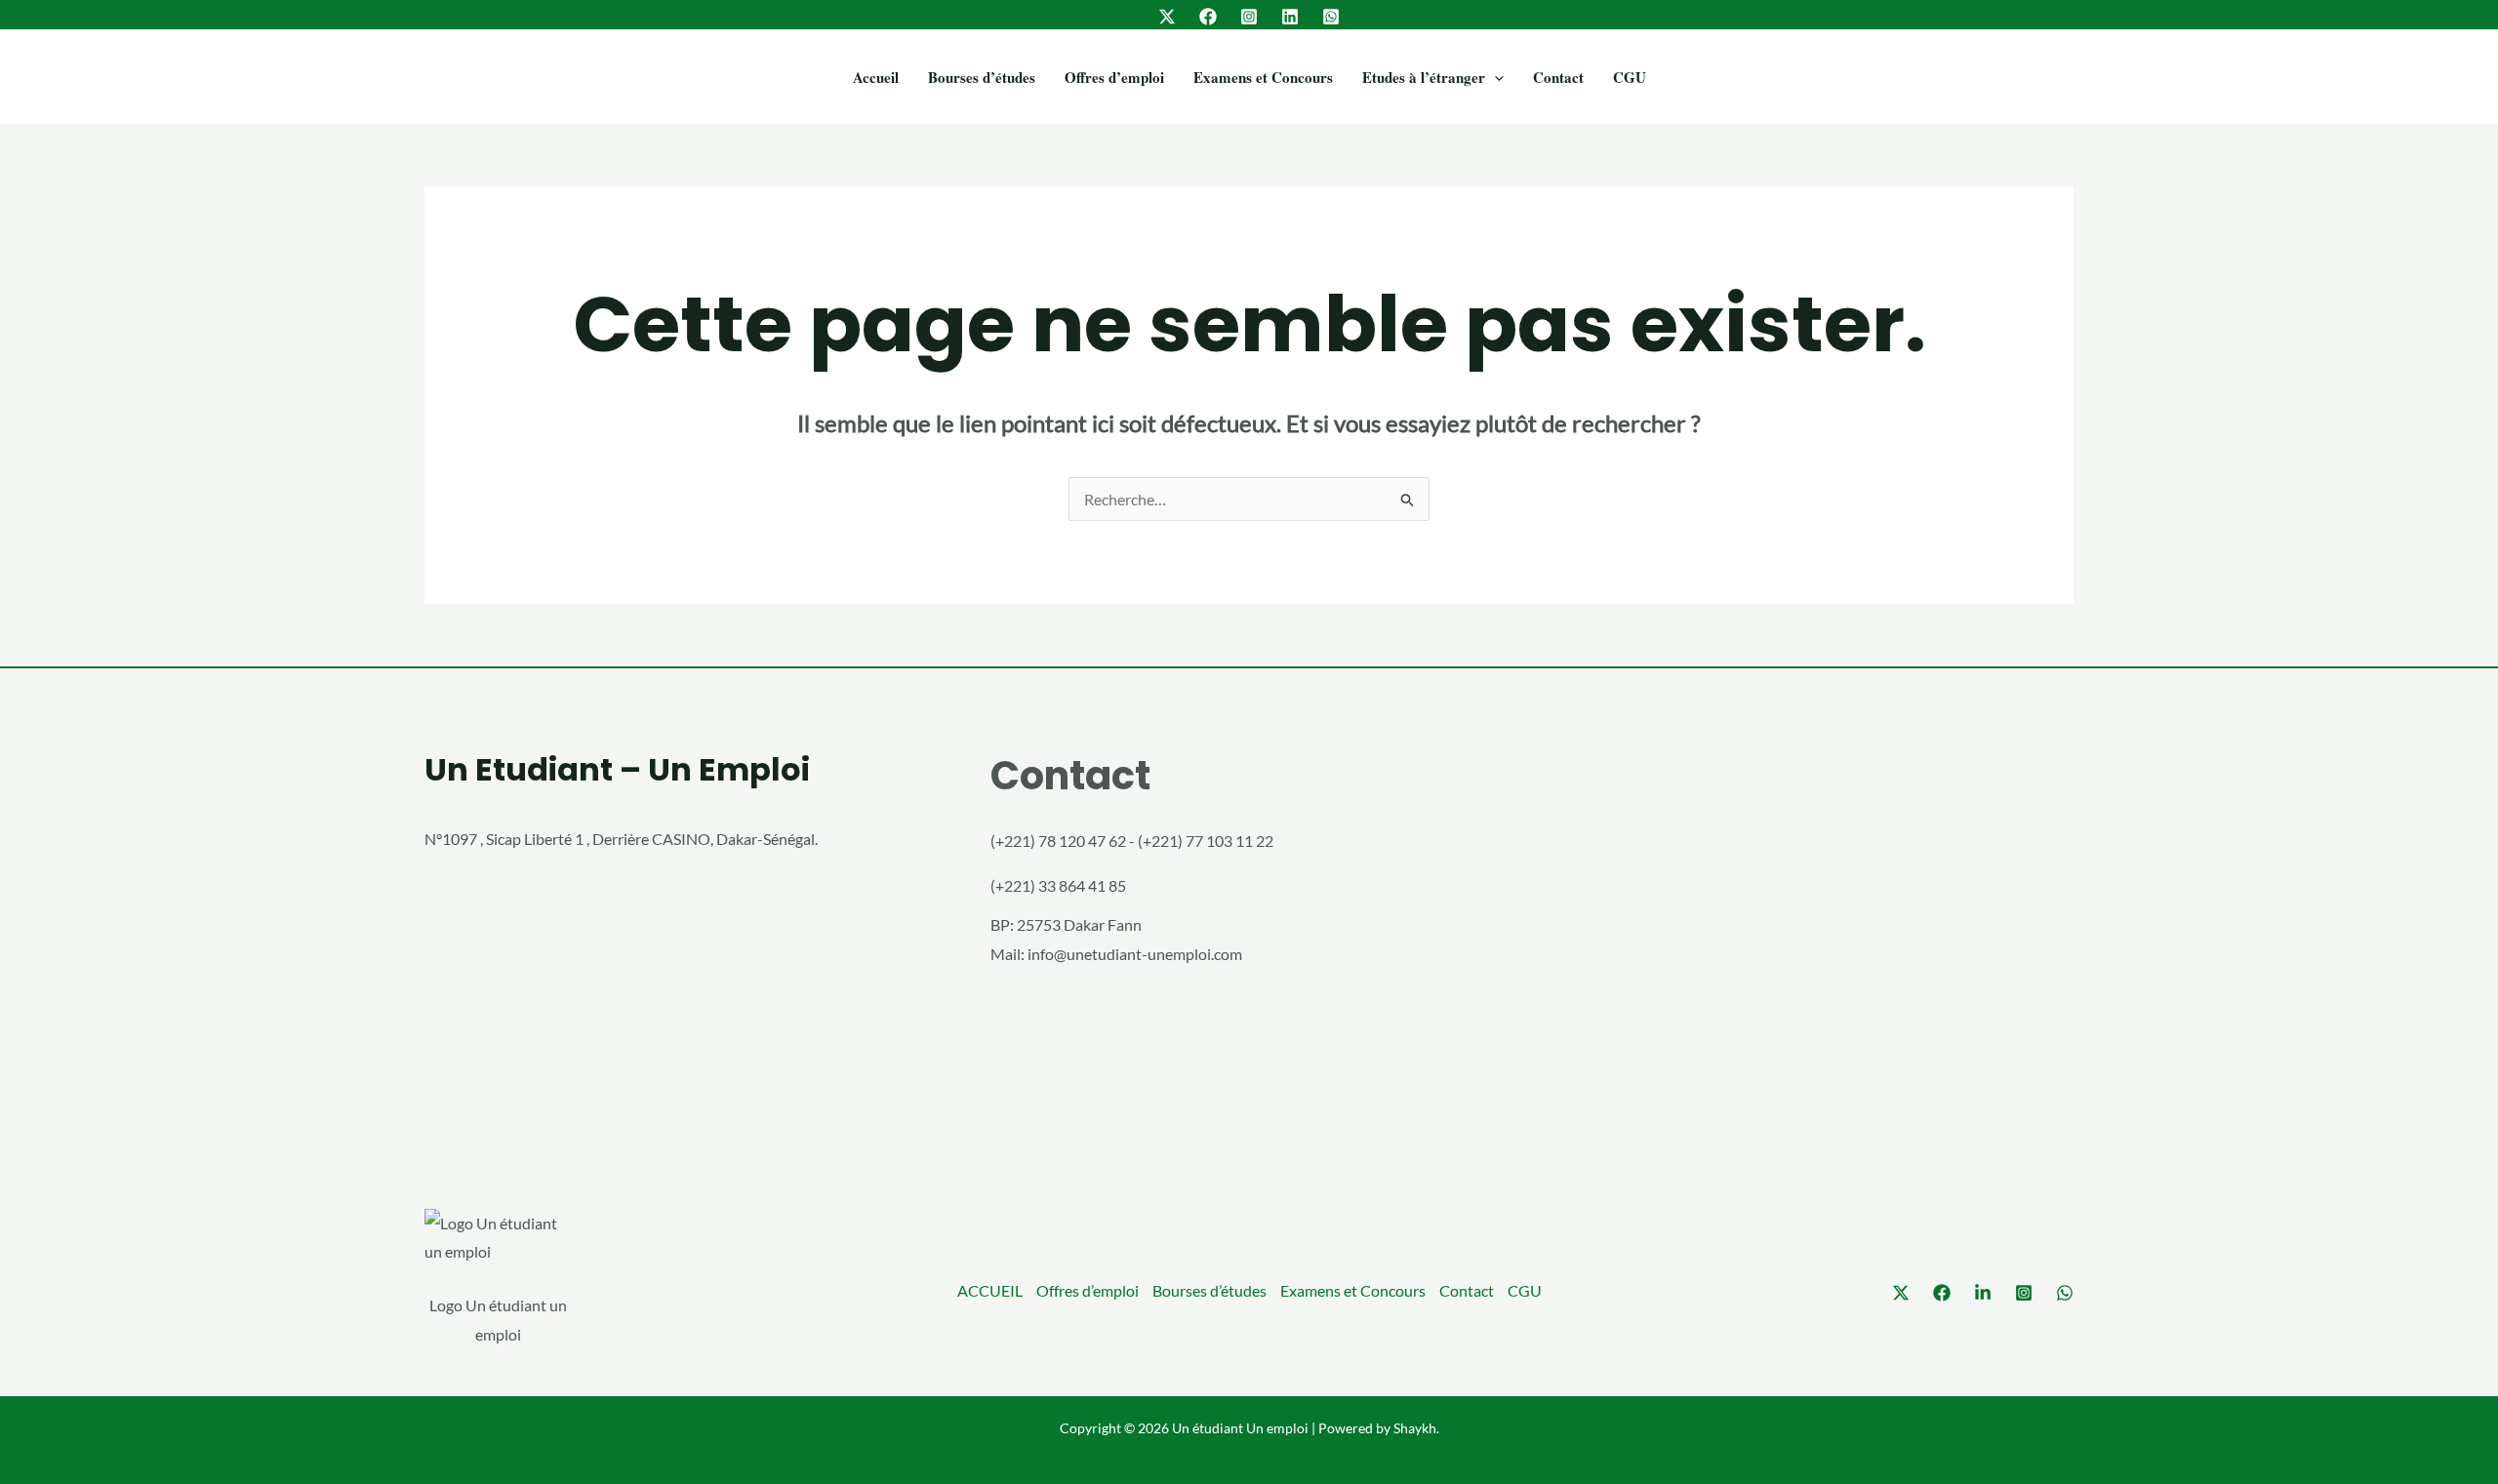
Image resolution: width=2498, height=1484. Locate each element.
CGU (1630, 77)
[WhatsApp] (1331, 17)
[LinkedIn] (1290, 17)
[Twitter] (1167, 17)
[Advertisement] (1815, 942)
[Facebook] (1208, 17)
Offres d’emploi (1114, 77)
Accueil (876, 77)
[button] (1494, 77)
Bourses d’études (982, 77)
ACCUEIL (990, 1290)
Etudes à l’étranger (1424, 77)
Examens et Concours (1263, 77)
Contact (1558, 77)
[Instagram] (1249, 17)
